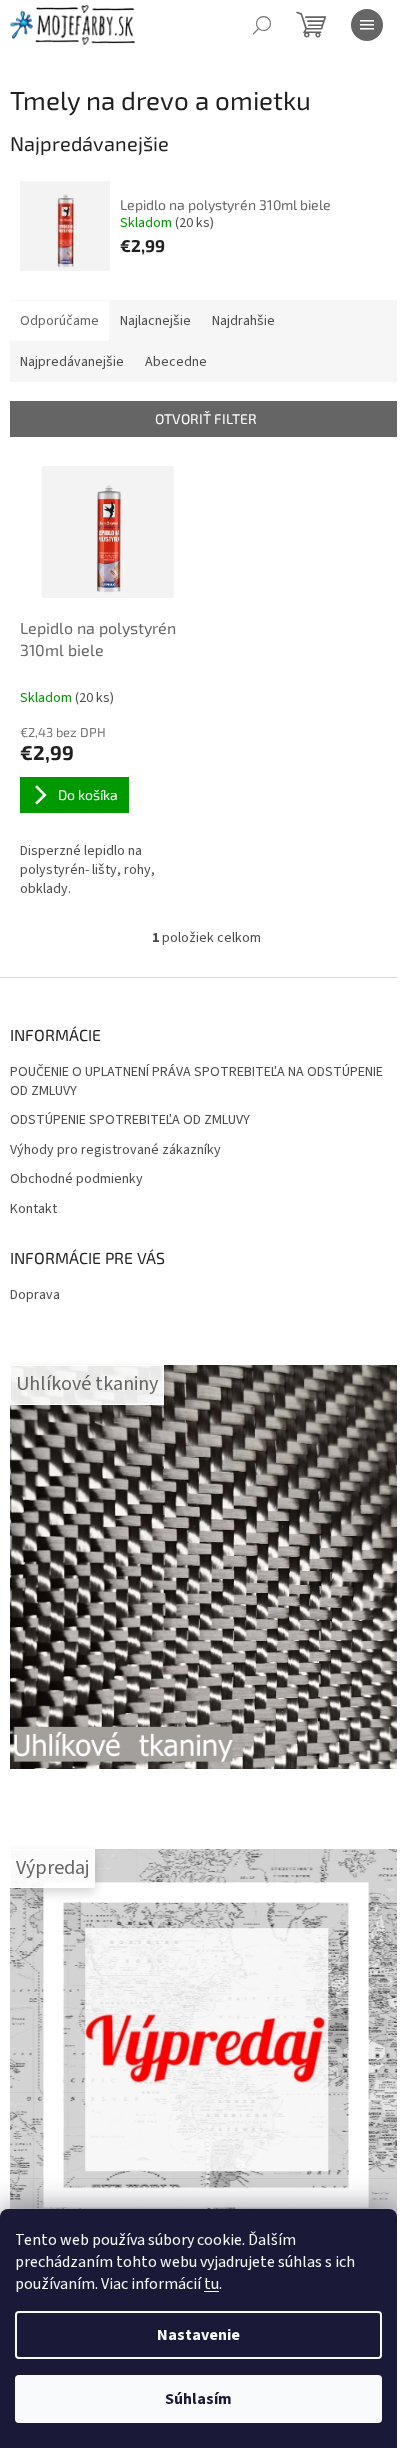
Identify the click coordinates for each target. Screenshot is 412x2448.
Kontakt (33, 1209)
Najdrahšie (243, 321)
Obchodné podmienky (76, 1179)
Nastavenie (198, 2335)
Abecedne (176, 362)
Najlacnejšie (155, 321)
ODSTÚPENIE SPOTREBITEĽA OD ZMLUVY (130, 1120)
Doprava (35, 1295)
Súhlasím (198, 2399)
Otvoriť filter (206, 418)
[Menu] (367, 25)
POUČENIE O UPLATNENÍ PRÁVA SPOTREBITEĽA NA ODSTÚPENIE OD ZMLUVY (196, 1082)
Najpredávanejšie (72, 362)
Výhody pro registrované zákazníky (115, 1150)
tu (211, 2284)
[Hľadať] (262, 25)
